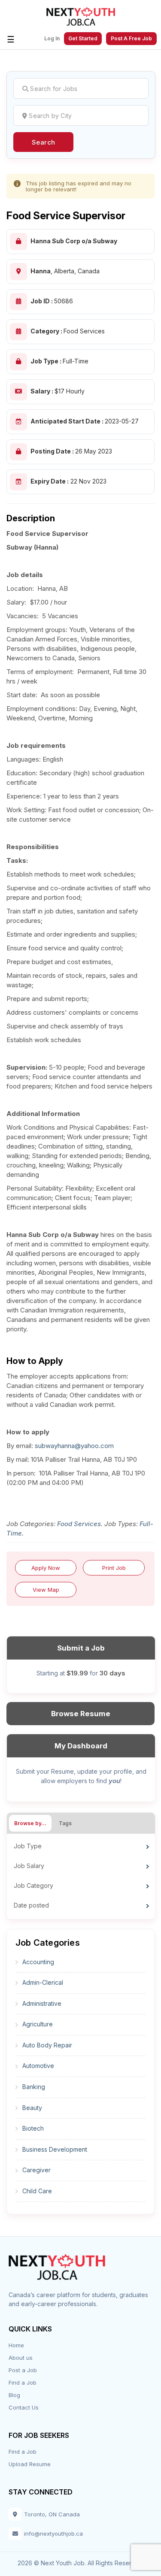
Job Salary (29, 1866)
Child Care (37, 2191)
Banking (34, 2087)
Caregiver (36, 2170)
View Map (46, 1590)
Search (44, 142)
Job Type (28, 1846)
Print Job (114, 1568)
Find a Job (23, 2382)
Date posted (31, 1905)
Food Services (79, 1524)
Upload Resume (30, 2464)
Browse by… (30, 1823)
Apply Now (46, 1568)
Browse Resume (81, 1714)
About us (21, 2358)
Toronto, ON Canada (52, 2514)
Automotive (38, 2066)
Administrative (42, 2003)
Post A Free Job (131, 38)
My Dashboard (81, 1746)
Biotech (33, 2128)
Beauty (32, 2108)
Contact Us (24, 2407)
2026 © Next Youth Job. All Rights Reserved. (81, 2563)
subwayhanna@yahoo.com (74, 1446)
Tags (65, 1823)
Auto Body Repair (47, 2045)
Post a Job (23, 2370)
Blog (14, 2395)
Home (16, 2345)
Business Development (55, 2149)
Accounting (38, 1962)
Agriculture (38, 2024)
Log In (52, 39)
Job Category (33, 1885)
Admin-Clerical (43, 1982)
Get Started (83, 38)
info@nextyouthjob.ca (53, 2534)
